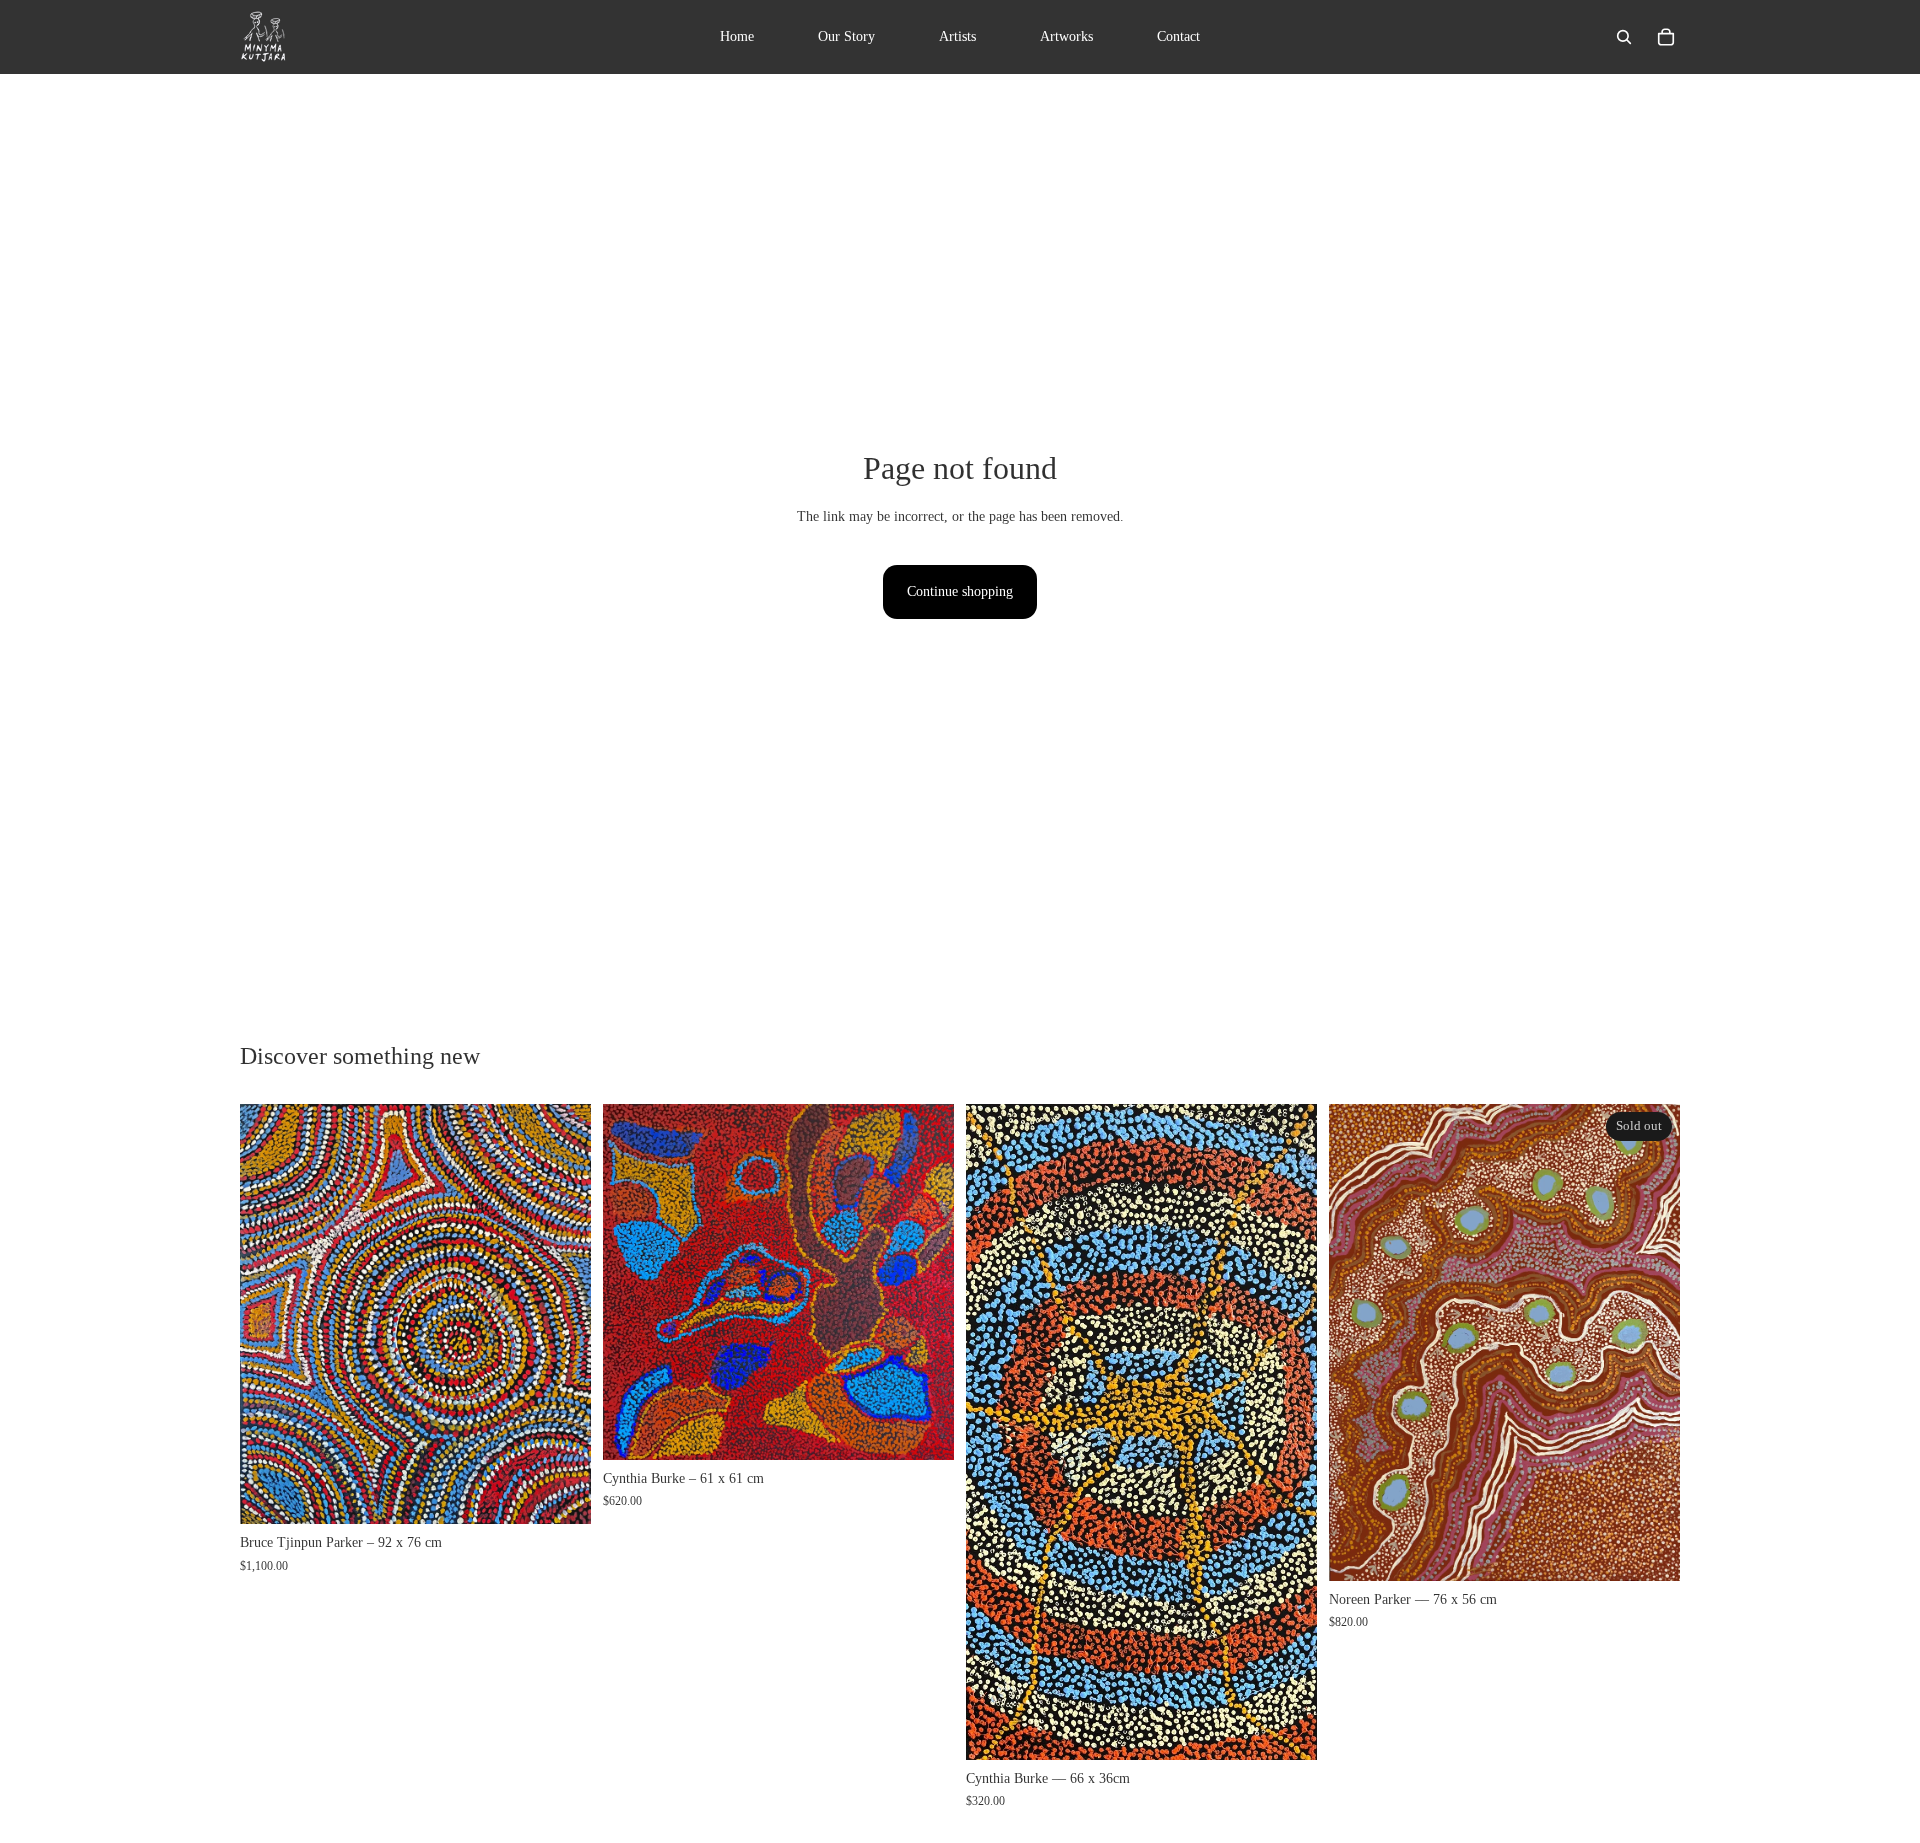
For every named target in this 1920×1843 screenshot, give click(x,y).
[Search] (1624, 37)
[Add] (560, 1493)
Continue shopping (960, 591)
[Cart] (1666, 37)
